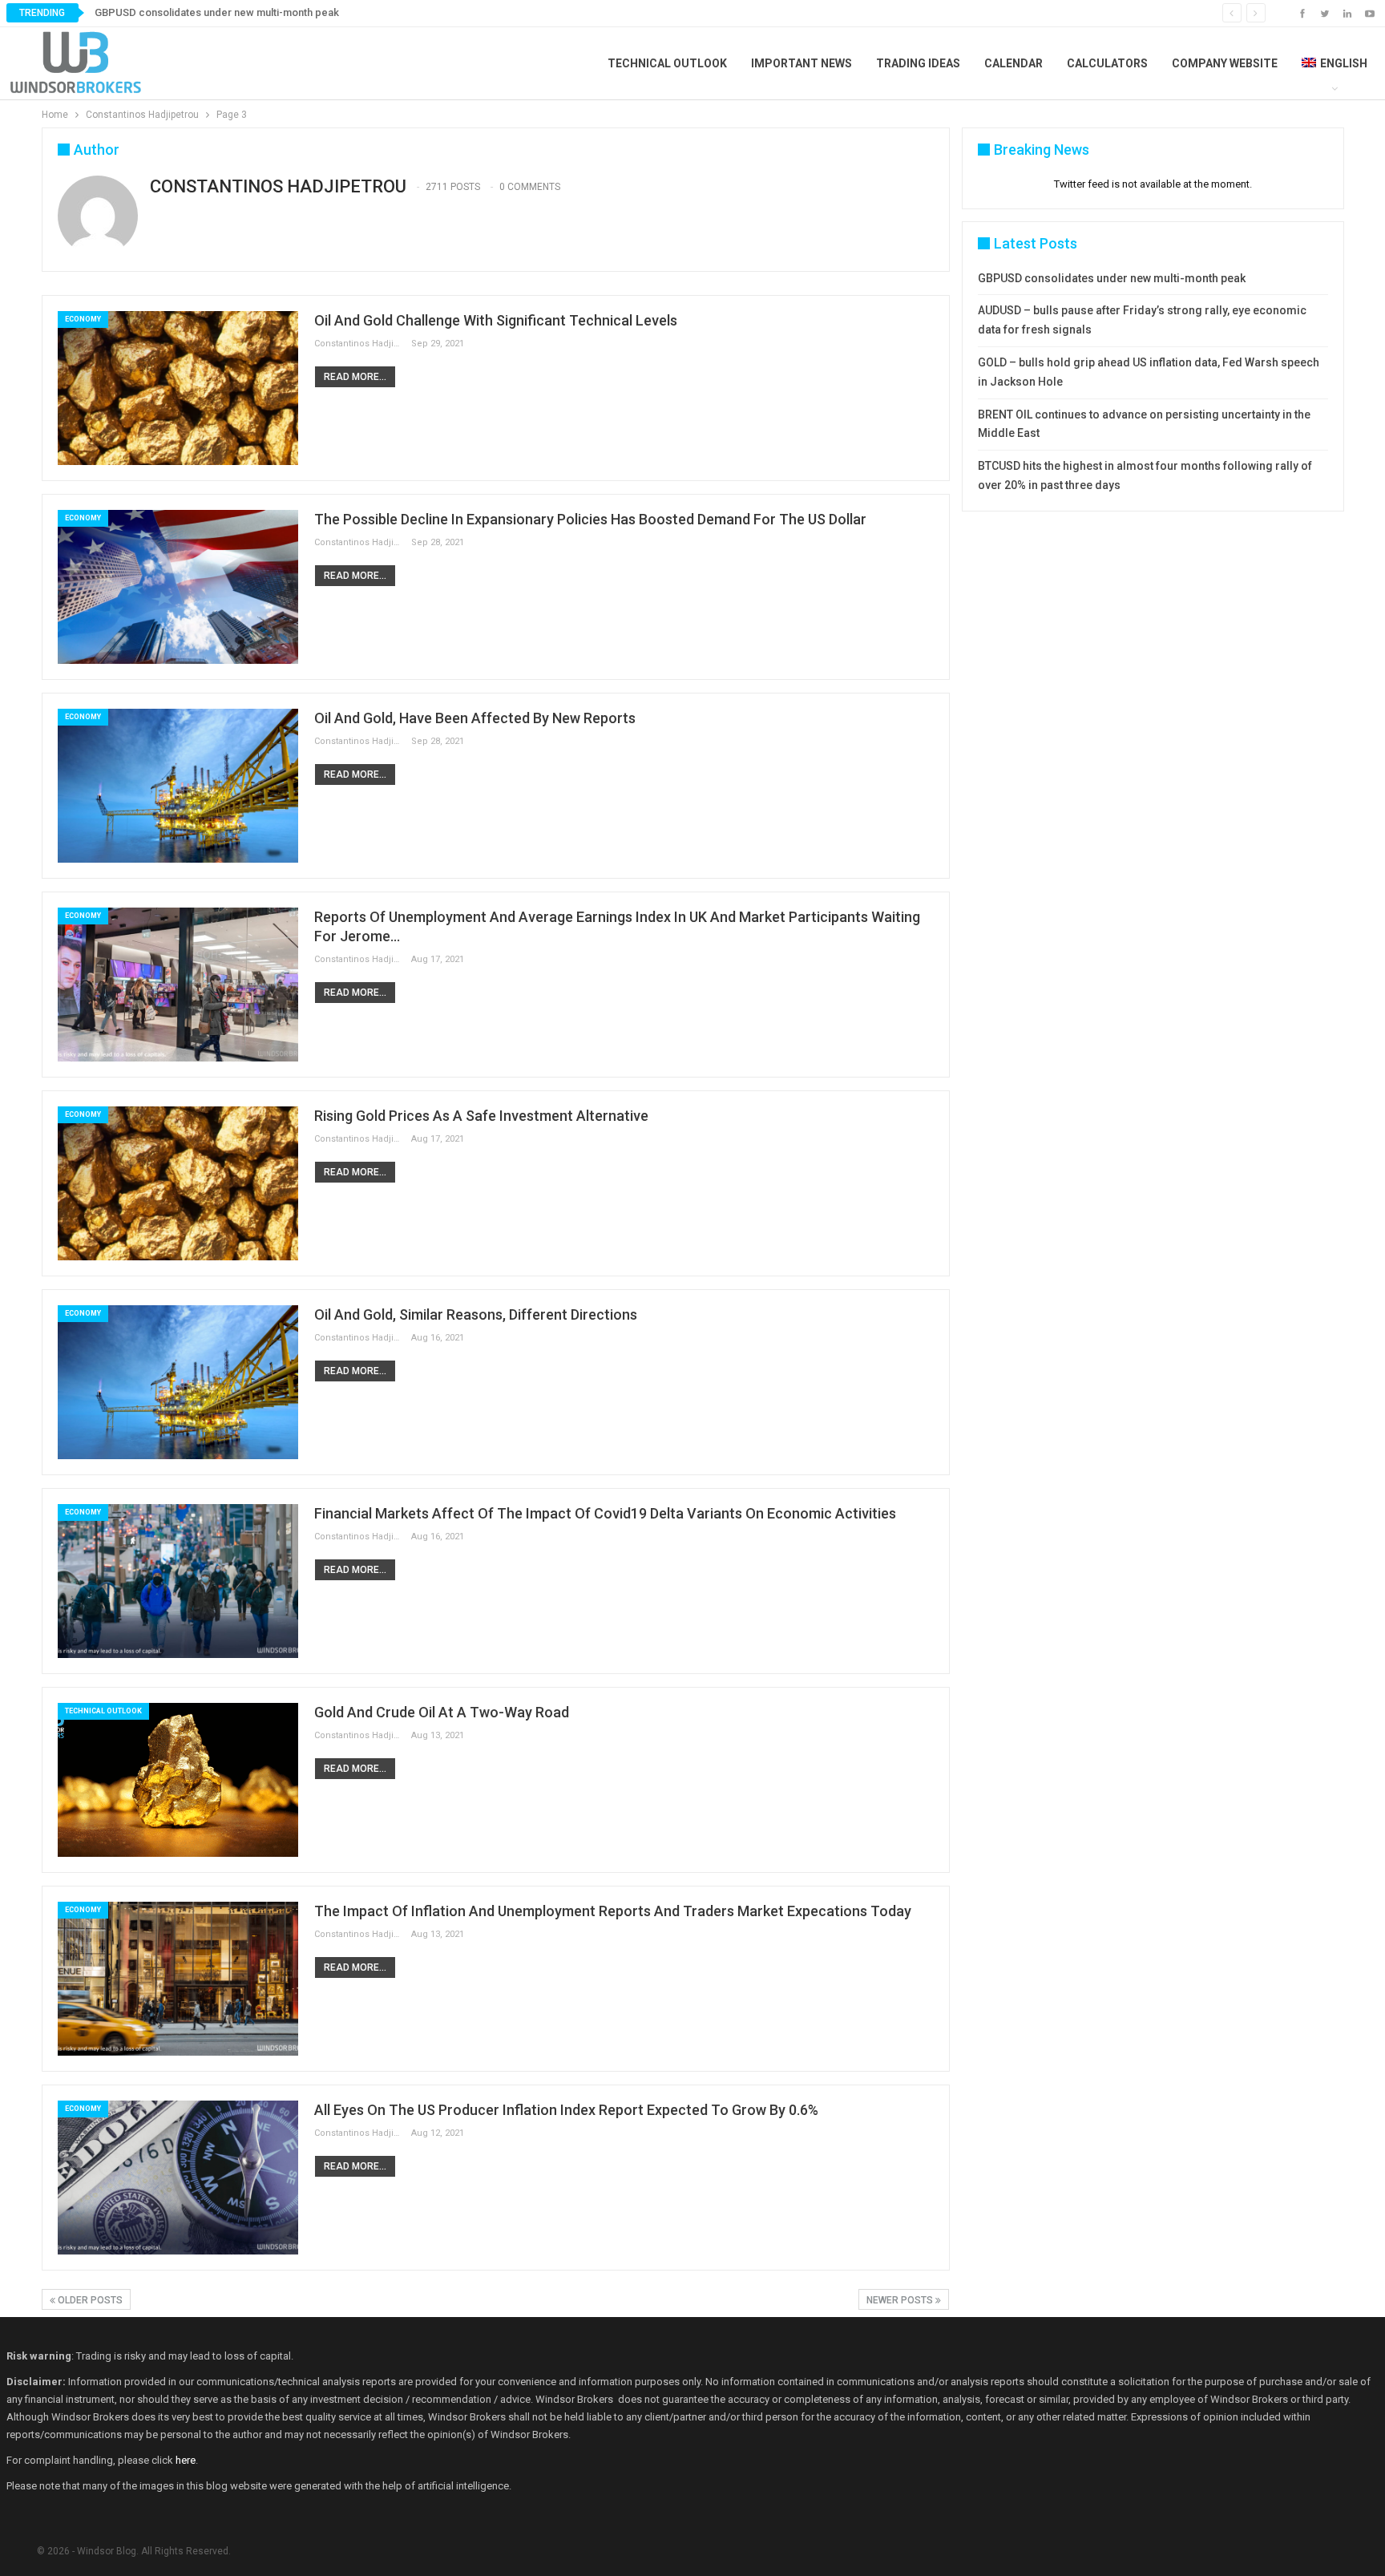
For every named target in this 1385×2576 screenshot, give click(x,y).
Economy (83, 319)
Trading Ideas (918, 63)
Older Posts (89, 2300)
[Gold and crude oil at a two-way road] (178, 1780)
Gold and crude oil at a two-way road (442, 1712)
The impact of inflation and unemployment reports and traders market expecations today (613, 1911)
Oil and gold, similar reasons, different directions (476, 1314)
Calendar (1014, 63)
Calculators (1107, 63)
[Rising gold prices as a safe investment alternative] (178, 1183)
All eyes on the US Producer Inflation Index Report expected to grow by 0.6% (566, 2110)
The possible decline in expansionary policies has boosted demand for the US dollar (590, 519)
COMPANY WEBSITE (1225, 63)
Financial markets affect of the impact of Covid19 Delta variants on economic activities (605, 1513)
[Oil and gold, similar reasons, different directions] (178, 1382)
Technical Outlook (667, 63)
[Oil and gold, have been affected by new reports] (178, 786)
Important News (802, 63)
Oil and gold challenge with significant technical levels (496, 320)
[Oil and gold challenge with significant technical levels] (178, 388)
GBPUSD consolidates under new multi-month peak (217, 12)
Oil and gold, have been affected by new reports (475, 718)
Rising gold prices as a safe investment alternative (481, 1116)
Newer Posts (901, 2300)
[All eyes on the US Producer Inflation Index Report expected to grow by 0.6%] (178, 2178)
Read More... (355, 377)
